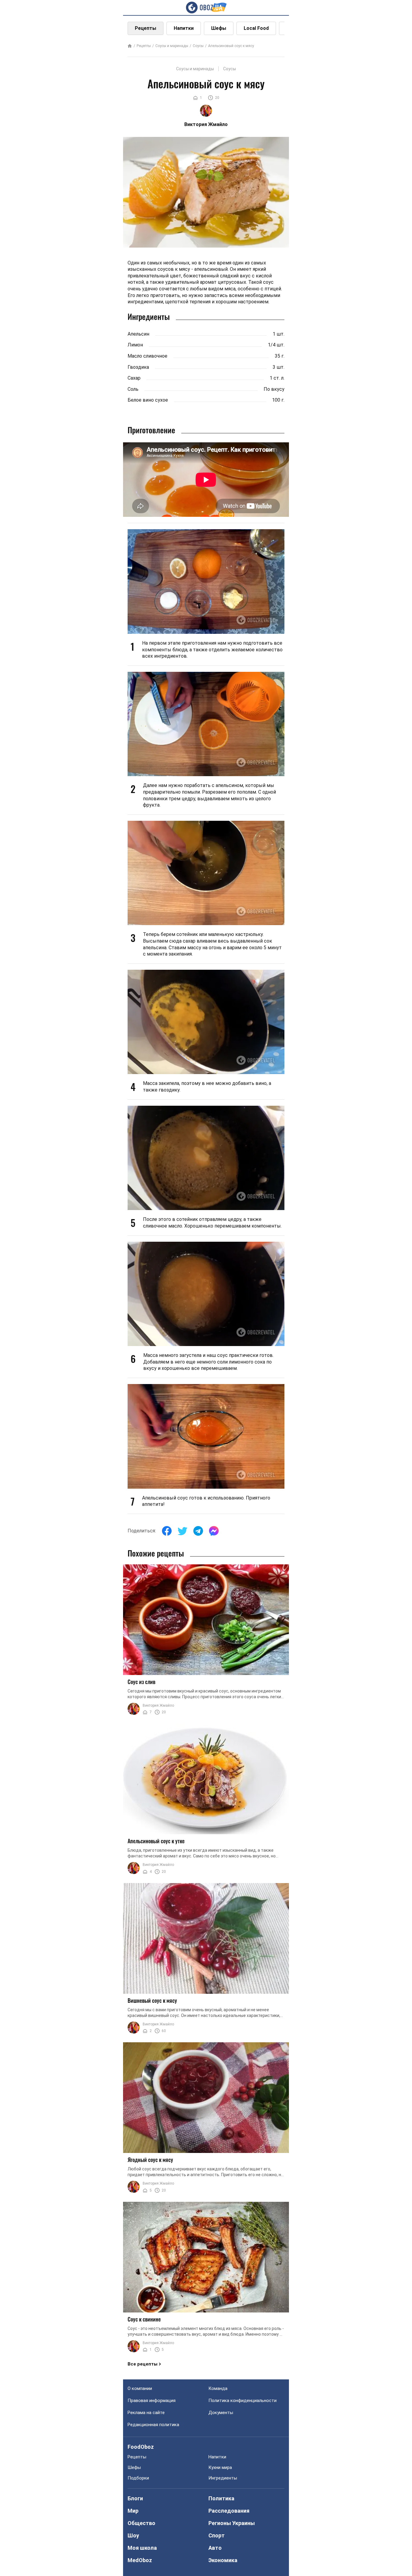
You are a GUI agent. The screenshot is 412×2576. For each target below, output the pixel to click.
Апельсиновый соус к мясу (231, 46)
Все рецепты (143, 2364)
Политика (221, 2498)
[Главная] (130, 46)
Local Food (256, 28)
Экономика (223, 2560)
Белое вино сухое (148, 400)
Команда (218, 2388)
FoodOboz (141, 2447)
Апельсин (138, 334)
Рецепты (146, 28)
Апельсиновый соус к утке (156, 1841)
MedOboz (140, 2560)
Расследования (229, 2511)
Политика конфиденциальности (242, 2401)
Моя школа (142, 2548)
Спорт (217, 2535)
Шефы (219, 28)
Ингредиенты (223, 2478)
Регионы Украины (232, 2523)
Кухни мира (220, 2467)
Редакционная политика (153, 2425)
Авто (215, 2548)
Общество (141, 2523)
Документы (221, 2413)
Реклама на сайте (146, 2413)
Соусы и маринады (172, 46)
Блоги (135, 2498)
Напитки (184, 28)
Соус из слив (141, 1682)
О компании (140, 2388)
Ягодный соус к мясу (150, 2160)
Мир (133, 2511)
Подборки (138, 2478)
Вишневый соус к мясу (152, 2000)
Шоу (133, 2535)
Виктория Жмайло (158, 1705)
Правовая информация (152, 2401)
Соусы (198, 46)
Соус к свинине (144, 2319)
